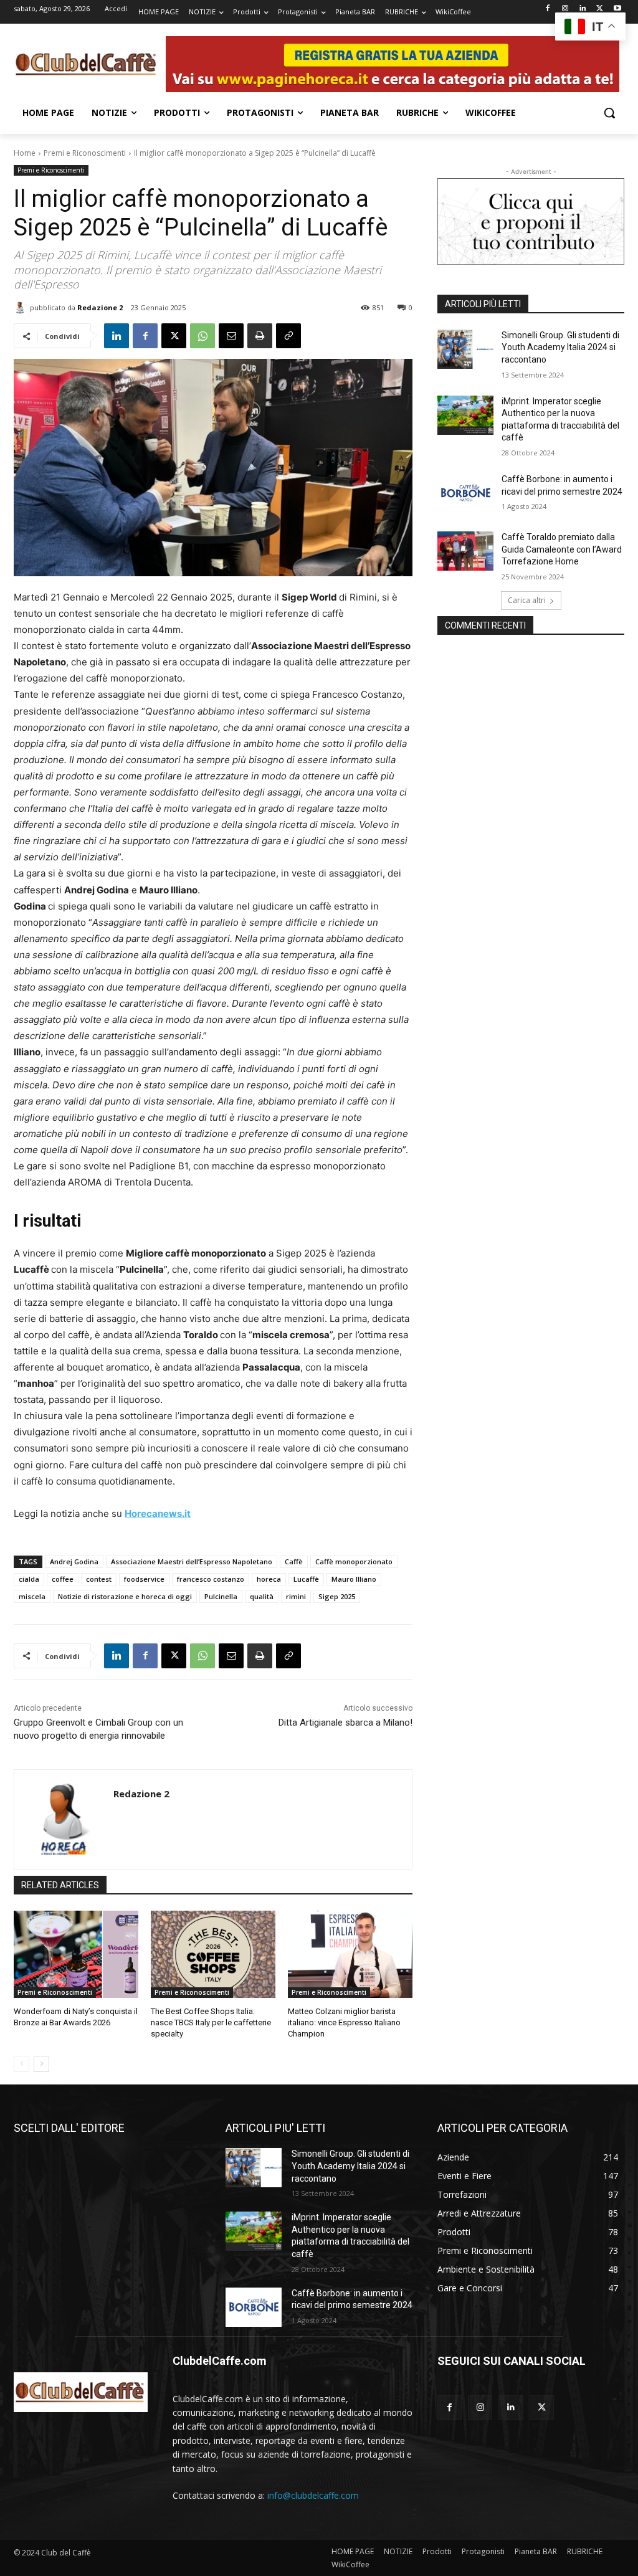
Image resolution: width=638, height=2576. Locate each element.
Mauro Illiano (354, 1579)
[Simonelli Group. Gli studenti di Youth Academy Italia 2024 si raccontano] (465, 349)
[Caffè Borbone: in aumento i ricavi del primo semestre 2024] (465, 493)
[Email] (231, 336)
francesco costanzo (211, 1579)
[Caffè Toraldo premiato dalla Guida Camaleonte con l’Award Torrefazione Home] (465, 551)
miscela (32, 1596)
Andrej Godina (74, 1561)
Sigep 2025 (337, 1596)
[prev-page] (21, 2064)
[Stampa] (260, 336)
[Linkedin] (583, 9)
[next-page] (41, 2064)
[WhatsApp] (202, 336)
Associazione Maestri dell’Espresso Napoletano (192, 1561)
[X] (600, 9)
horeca (269, 1579)
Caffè (294, 1561)
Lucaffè (306, 1579)
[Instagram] (565, 9)
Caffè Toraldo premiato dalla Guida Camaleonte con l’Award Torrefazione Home (562, 549)
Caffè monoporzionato (354, 1561)
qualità (262, 1596)
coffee (63, 1579)
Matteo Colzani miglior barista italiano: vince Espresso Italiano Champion (344, 2022)
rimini (296, 1596)
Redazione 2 (100, 307)
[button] (609, 113)
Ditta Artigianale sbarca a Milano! (345, 1723)
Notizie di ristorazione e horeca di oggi (125, 1596)
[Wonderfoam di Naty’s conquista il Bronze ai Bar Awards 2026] (76, 1954)
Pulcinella (221, 1596)
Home (25, 153)
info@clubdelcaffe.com (313, 2495)
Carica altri (527, 600)
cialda (29, 1579)
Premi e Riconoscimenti (85, 153)
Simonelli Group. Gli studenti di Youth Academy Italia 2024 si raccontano (560, 347)
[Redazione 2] (22, 308)
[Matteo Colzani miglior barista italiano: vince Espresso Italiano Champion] (350, 1954)
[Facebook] (548, 9)
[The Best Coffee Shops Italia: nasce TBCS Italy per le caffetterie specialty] (213, 1954)
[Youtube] (617, 9)
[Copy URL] (288, 336)
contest (99, 1579)
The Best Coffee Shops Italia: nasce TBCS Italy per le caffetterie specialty (211, 2022)
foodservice (144, 1579)
